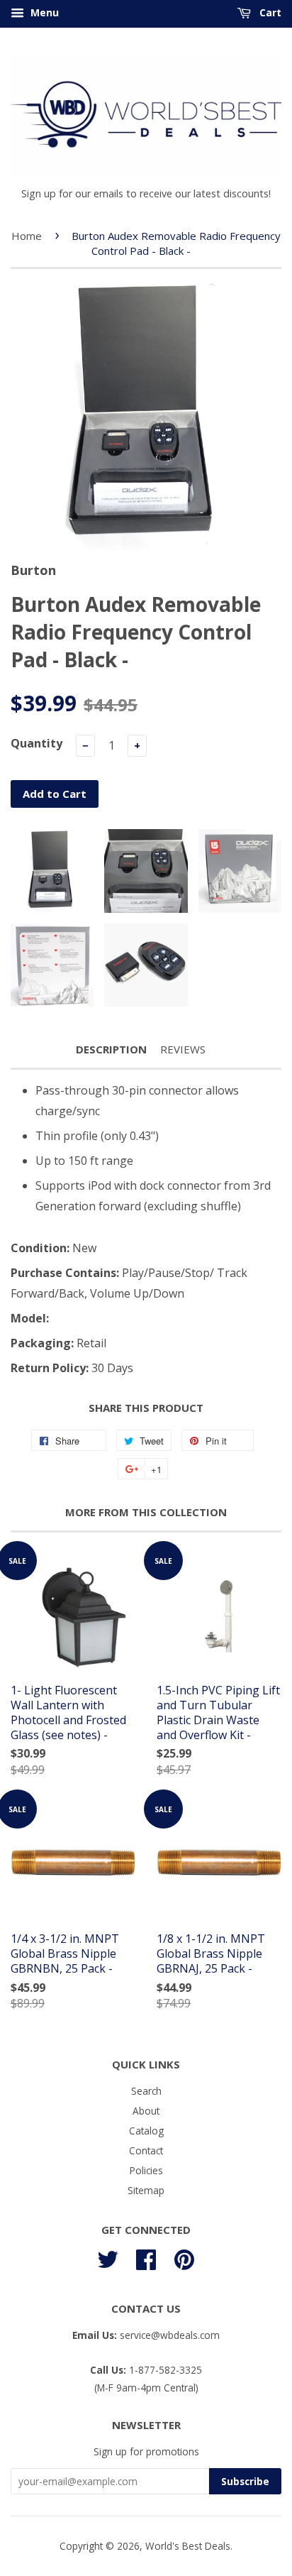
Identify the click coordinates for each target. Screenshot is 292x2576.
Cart (269, 12)
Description (111, 1049)
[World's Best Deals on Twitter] (108, 2258)
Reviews (183, 1049)
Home (27, 236)
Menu (43, 12)
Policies (146, 2170)
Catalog (146, 2131)
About (146, 2111)
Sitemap (146, 2190)
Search (146, 2091)
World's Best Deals (188, 2546)
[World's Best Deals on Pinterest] (184, 2258)
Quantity (36, 743)
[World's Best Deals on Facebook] (146, 2258)
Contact (146, 2150)
